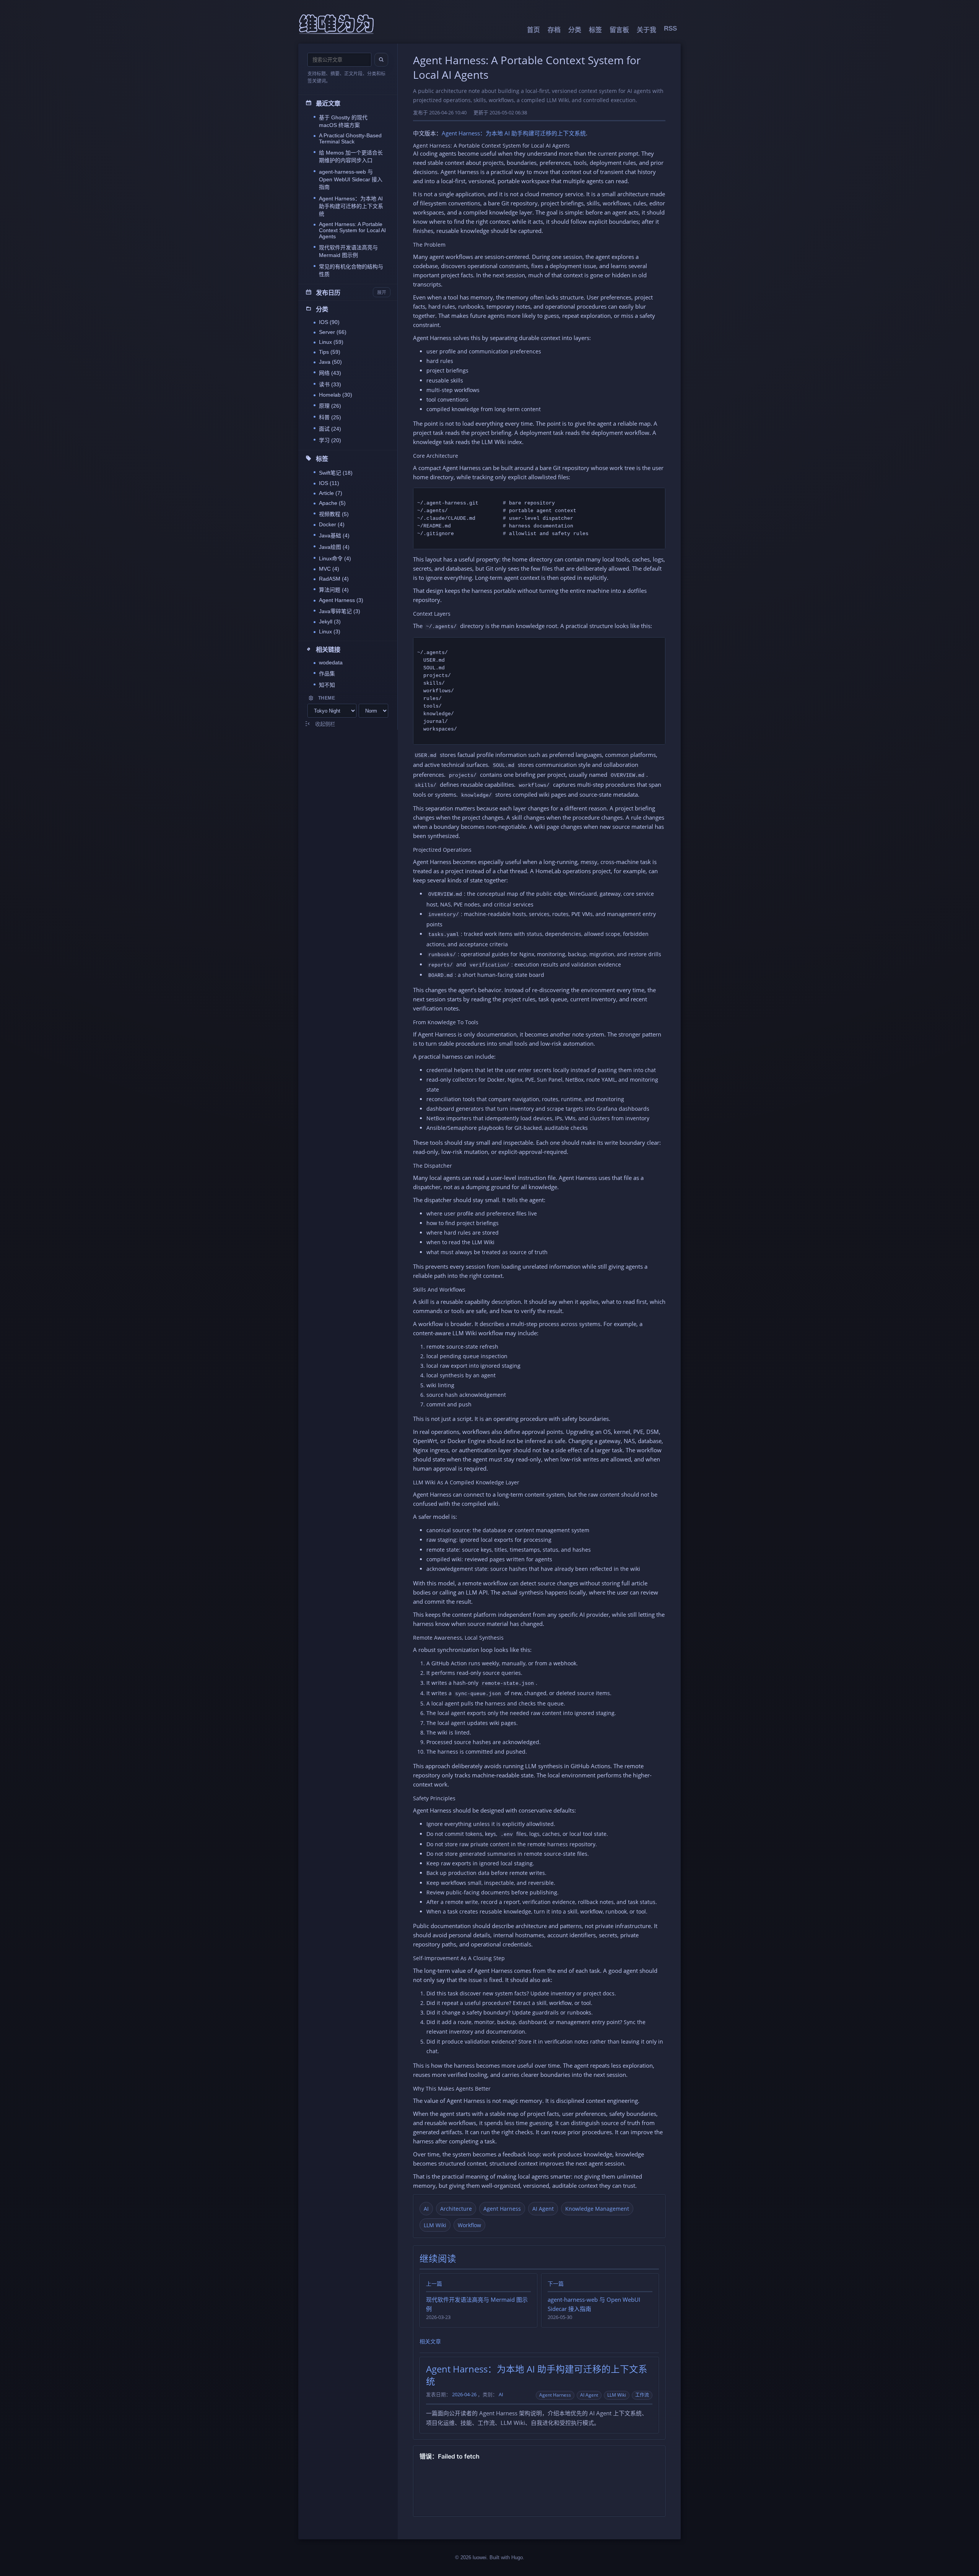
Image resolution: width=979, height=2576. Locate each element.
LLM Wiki (435, 2225)
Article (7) (331, 493)
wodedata (331, 662)
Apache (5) (332, 503)
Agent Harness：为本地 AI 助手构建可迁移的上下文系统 (351, 206)
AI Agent (543, 2209)
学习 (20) (330, 440)
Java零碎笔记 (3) (340, 611)
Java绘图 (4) (334, 547)
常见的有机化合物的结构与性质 (351, 270)
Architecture (456, 2209)
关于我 (646, 30)
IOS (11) (329, 483)
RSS (670, 28)
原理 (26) (330, 406)
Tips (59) (330, 352)
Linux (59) (331, 342)
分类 (575, 30)
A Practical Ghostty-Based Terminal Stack (350, 138)
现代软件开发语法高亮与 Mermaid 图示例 (348, 251)
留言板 (619, 30)
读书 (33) (330, 384)
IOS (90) (329, 322)
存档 (554, 30)
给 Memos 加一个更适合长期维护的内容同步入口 (351, 156)
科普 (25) (330, 417)
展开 (382, 293)
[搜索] (381, 60)
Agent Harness (502, 2209)
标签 (595, 30)
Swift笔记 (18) (336, 473)
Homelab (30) (336, 395)
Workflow (469, 2225)
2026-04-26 (464, 2395)
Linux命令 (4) (335, 558)
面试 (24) (330, 429)
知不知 (327, 685)
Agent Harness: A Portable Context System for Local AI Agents (352, 230)
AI (426, 2209)
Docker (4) (332, 524)
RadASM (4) (334, 579)
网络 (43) (330, 373)
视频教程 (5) (334, 514)
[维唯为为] (337, 24)
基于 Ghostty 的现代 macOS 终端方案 (343, 121)
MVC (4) (329, 569)
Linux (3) (330, 631)
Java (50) (330, 362)
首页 (533, 30)
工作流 (642, 2395)
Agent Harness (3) (341, 600)
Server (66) (333, 332)
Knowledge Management (597, 2209)
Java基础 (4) (334, 535)
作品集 (327, 674)
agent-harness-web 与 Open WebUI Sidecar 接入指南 (351, 179)
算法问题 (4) (334, 590)
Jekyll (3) (330, 622)
